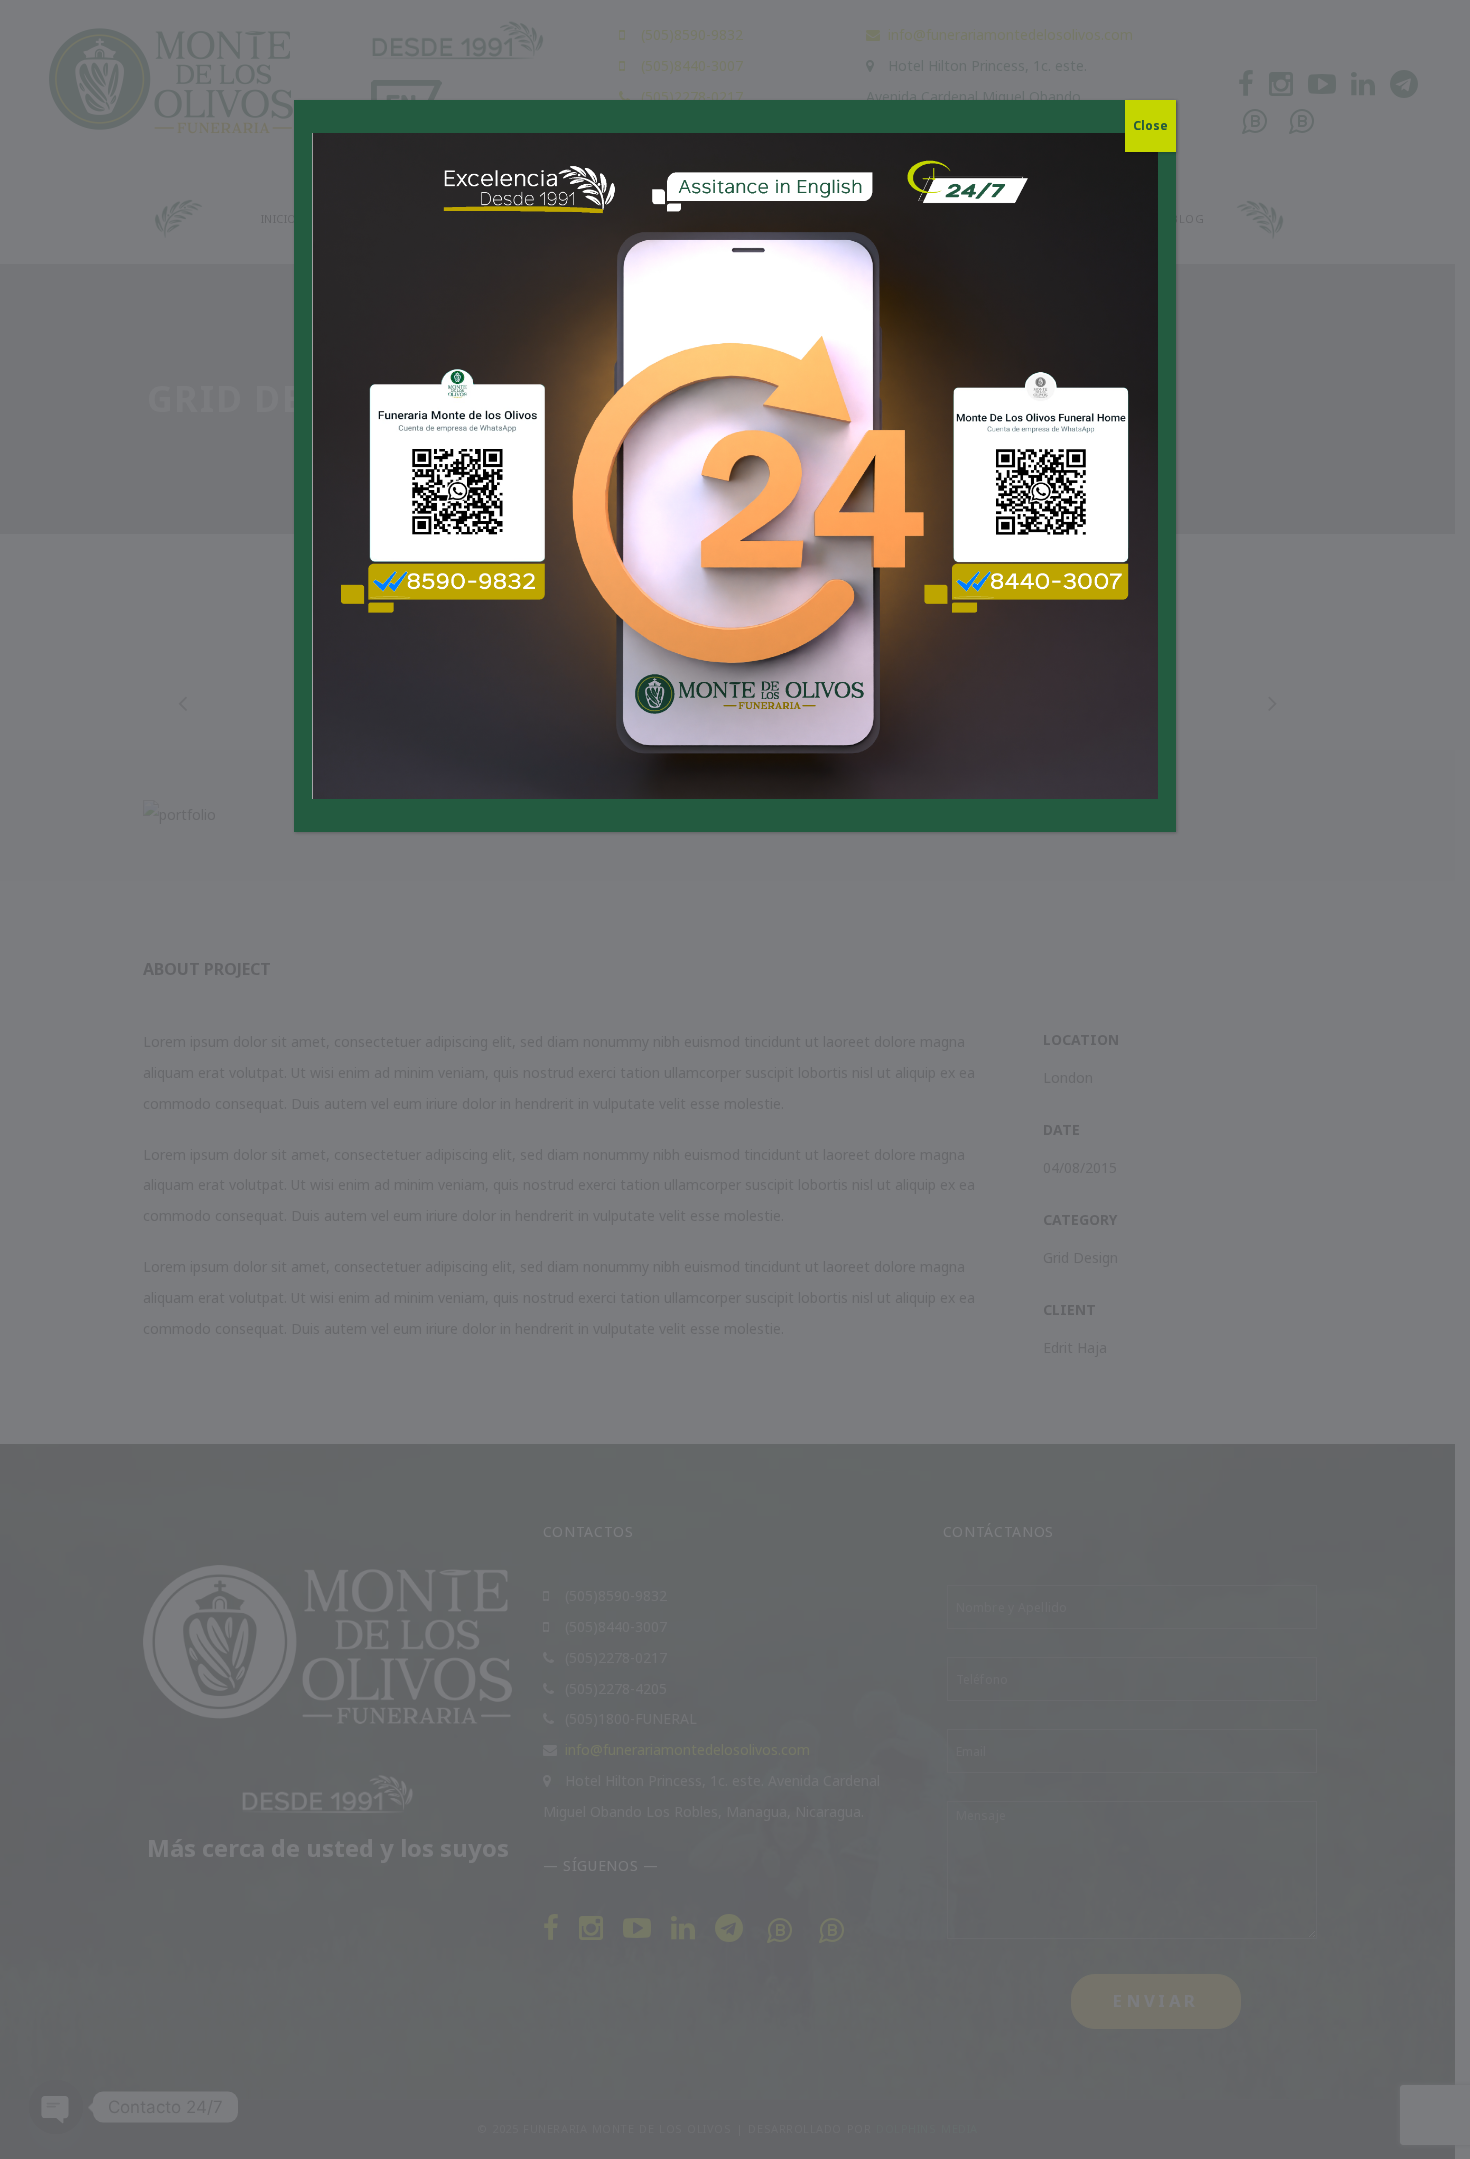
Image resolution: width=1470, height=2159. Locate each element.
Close (1150, 125)
